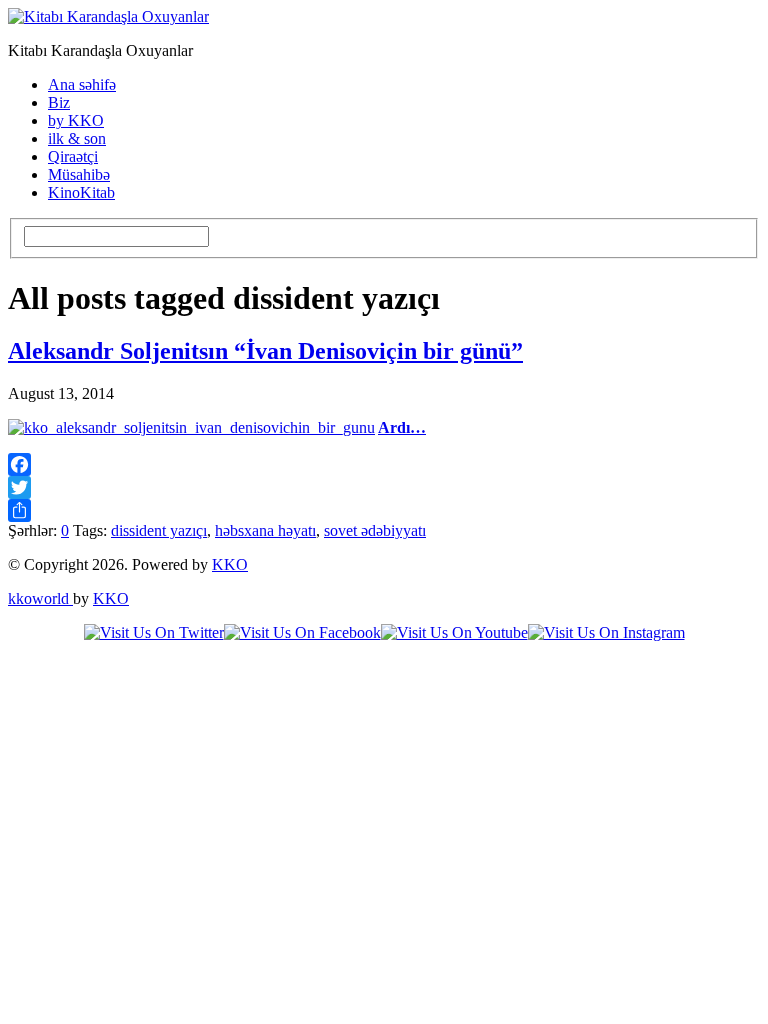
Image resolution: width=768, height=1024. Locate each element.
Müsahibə (79, 174)
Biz (59, 102)
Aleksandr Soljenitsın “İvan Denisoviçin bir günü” (265, 351)
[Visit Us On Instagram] (606, 632)
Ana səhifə (82, 84)
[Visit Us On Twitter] (154, 632)
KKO (230, 564)
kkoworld (40, 598)
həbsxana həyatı (265, 530)
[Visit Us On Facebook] (302, 632)
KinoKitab (81, 192)
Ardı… (402, 427)
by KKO (76, 120)
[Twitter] (384, 487)
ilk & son (77, 138)
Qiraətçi (73, 156)
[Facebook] (384, 464)
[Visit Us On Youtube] (454, 632)
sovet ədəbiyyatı (375, 530)
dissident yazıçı (159, 530)
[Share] (384, 510)
